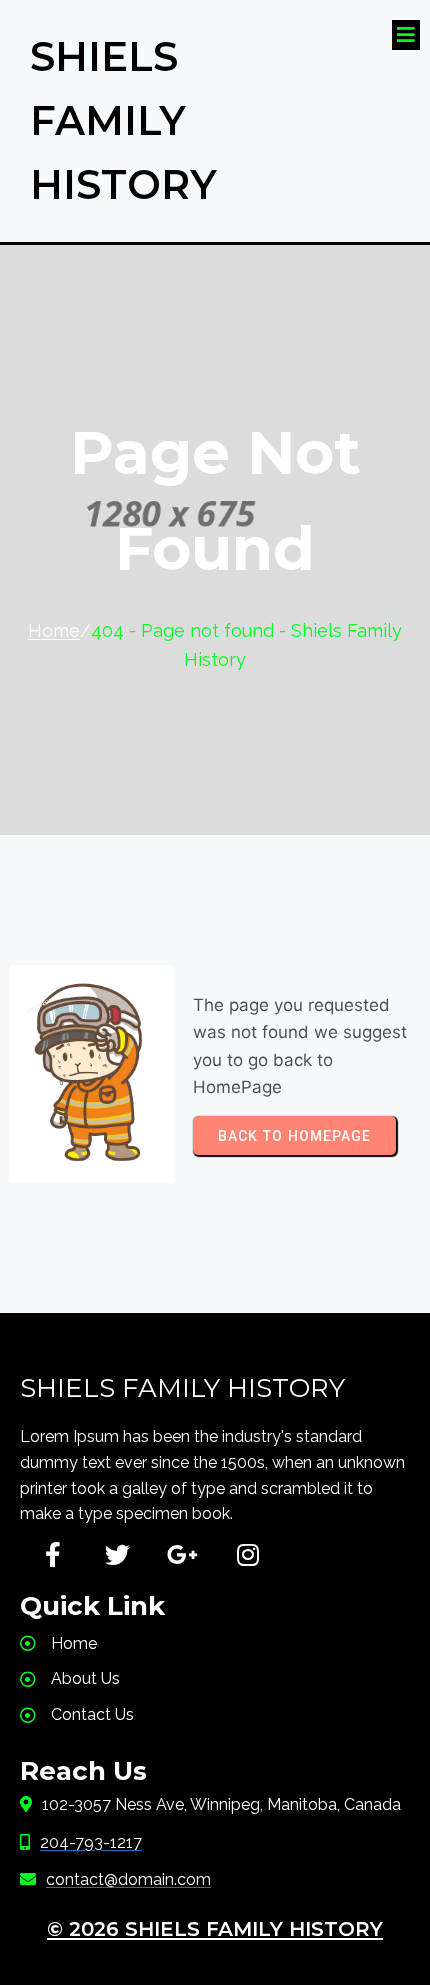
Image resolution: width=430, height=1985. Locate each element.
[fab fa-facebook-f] (52, 1554)
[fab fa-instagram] (247, 1554)
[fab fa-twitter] (117, 1554)
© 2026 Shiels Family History (215, 1929)
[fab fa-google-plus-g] (182, 1554)
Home (54, 630)
